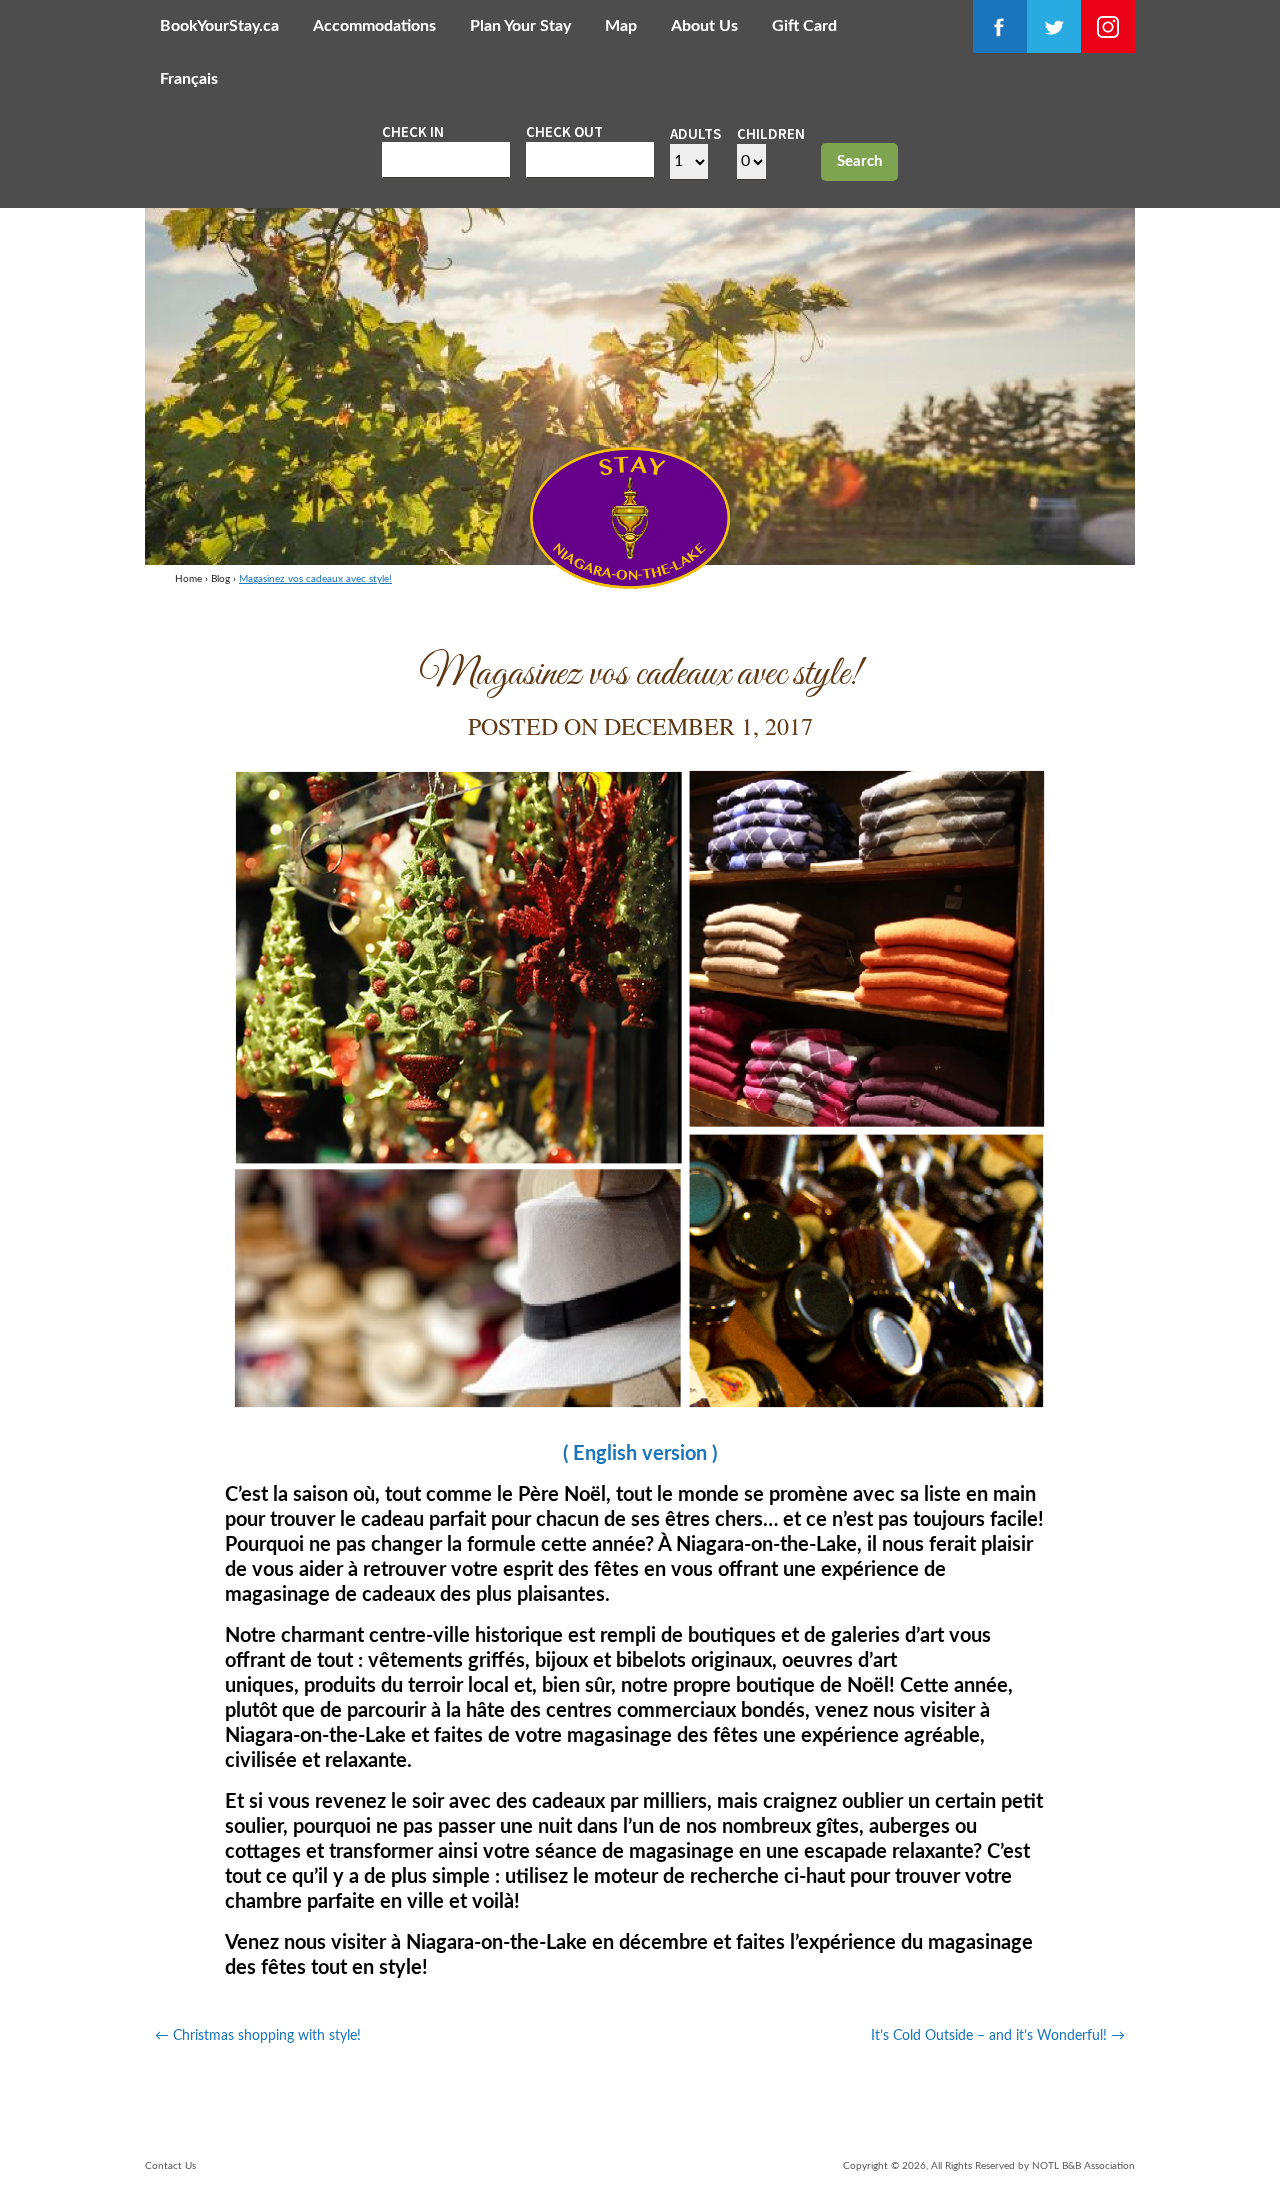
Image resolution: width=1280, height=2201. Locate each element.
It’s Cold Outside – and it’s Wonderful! (998, 2036)
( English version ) (640, 1454)
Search (859, 161)
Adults (695, 133)
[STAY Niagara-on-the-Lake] (630, 583)
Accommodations (374, 26)
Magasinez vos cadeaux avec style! (315, 579)
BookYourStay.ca (219, 26)
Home (188, 579)
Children (771, 133)
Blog (220, 579)
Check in (413, 131)
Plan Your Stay (520, 26)
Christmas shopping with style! (258, 2036)
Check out (564, 131)
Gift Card (804, 26)
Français (189, 79)
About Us (704, 26)
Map (621, 26)
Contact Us (170, 2166)
